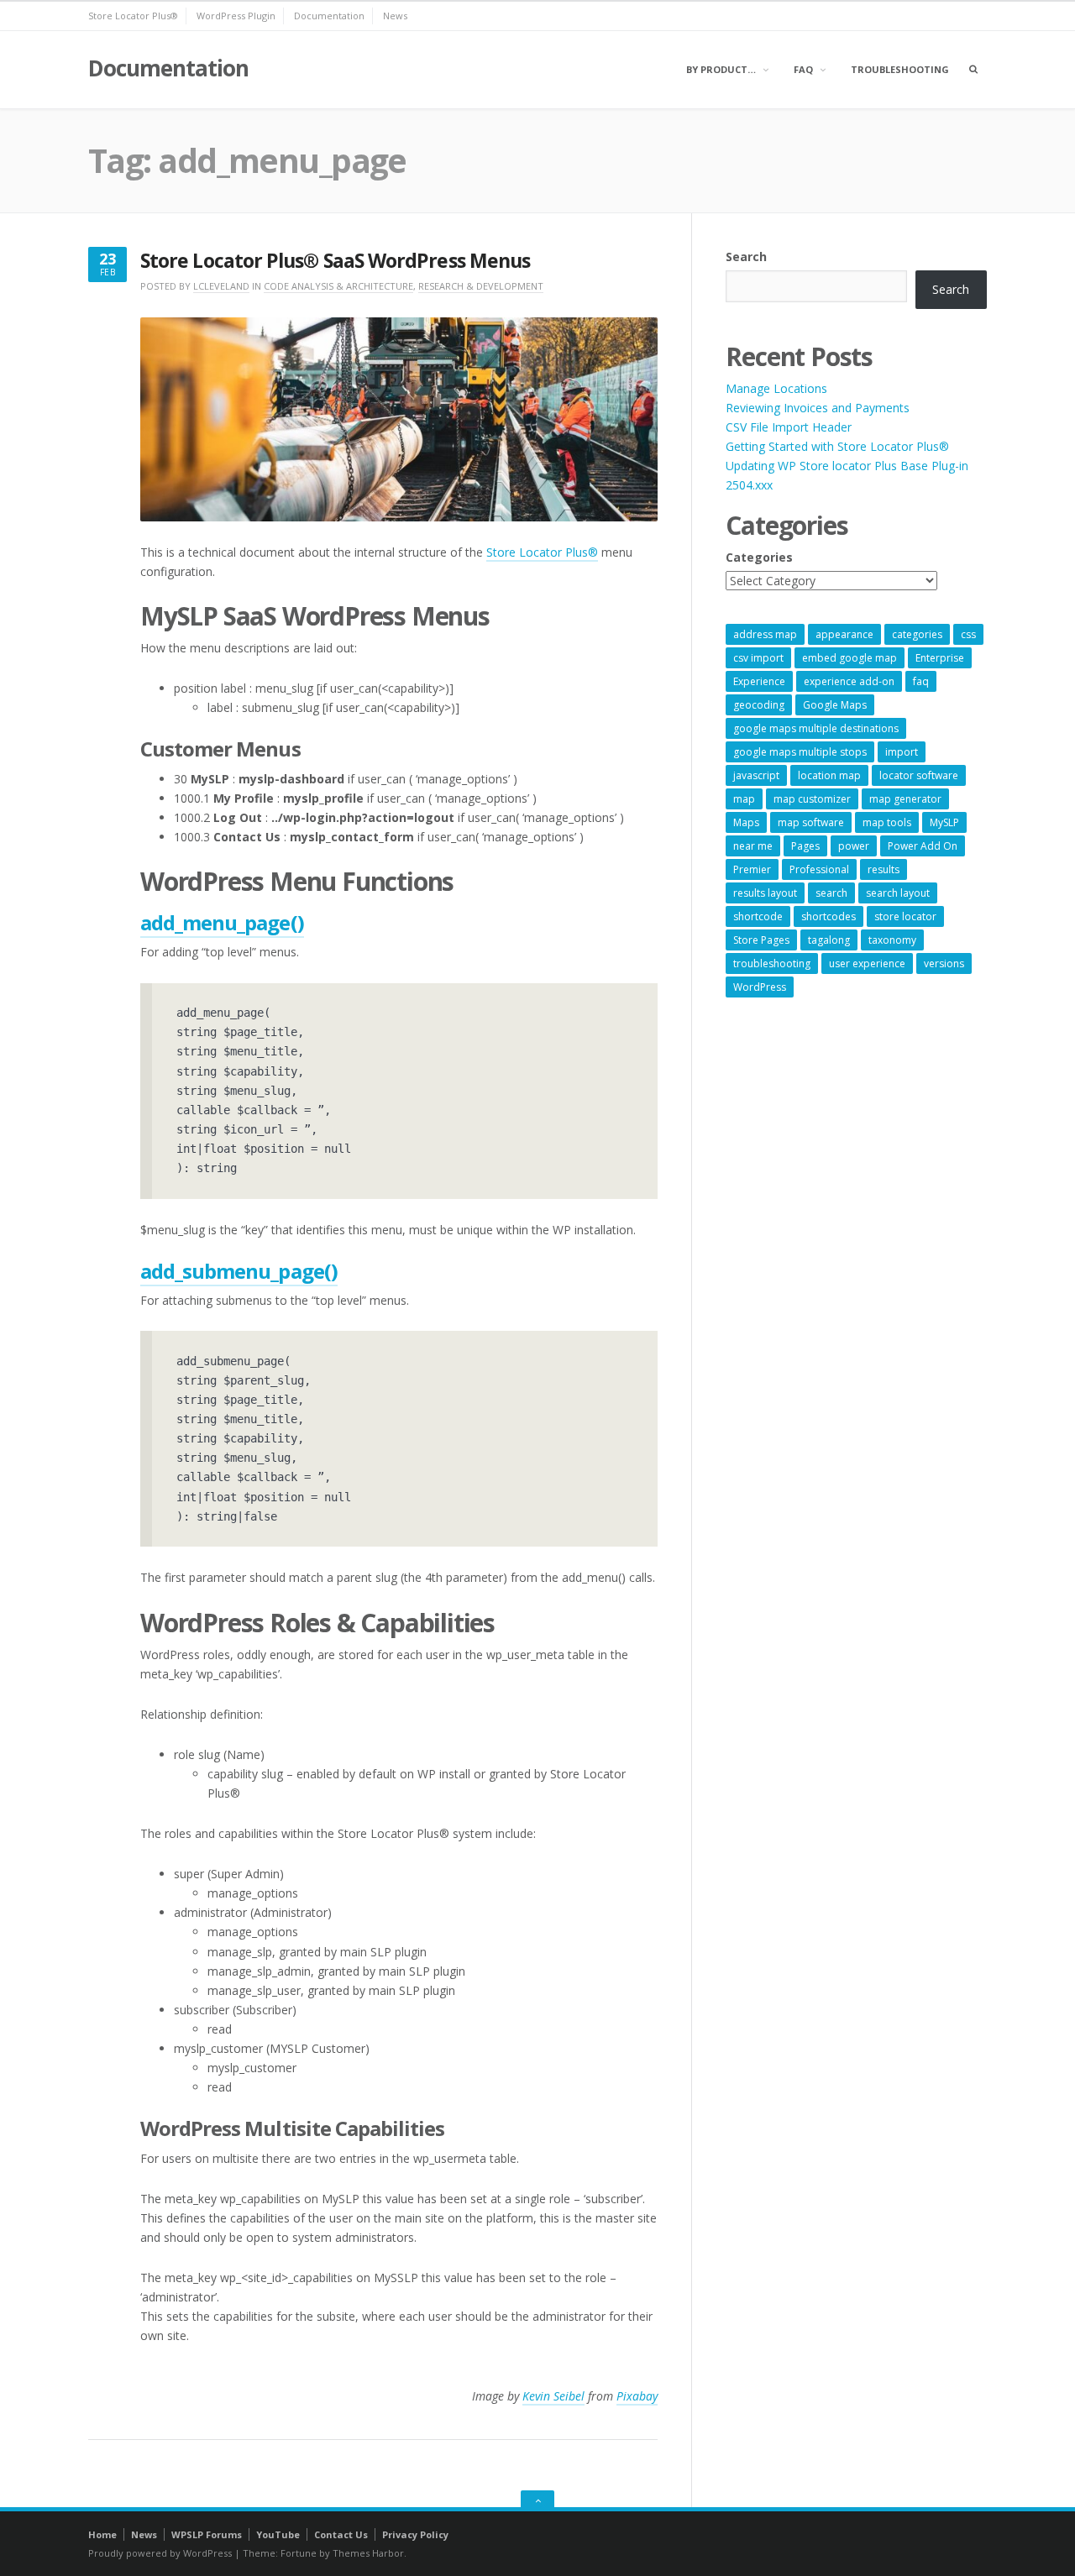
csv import (758, 658)
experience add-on (849, 681)
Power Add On (923, 846)
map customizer (812, 799)
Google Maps (835, 705)
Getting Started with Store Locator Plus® (837, 446)
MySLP (944, 822)
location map (829, 775)
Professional (819, 869)
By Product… (721, 69)
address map (765, 634)
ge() (320, 1271)
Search (746, 257)
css (968, 634)
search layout (898, 893)
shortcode (758, 916)
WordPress (760, 987)
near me (753, 846)
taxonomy (892, 940)
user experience (867, 963)
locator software (919, 775)
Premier (752, 869)
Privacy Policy (415, 2534)
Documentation (329, 16)
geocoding (759, 705)
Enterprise (940, 658)
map (744, 799)
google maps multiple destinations (816, 728)
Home (102, 2534)
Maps (746, 822)
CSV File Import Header (789, 427)
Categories (759, 557)
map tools (887, 822)
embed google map (850, 658)
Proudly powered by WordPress (160, 2553)
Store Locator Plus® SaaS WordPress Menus (335, 261)
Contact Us (341, 2534)
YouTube (278, 2534)
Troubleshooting (900, 69)
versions (944, 963)
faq (921, 681)
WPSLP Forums (207, 2534)
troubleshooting (772, 963)
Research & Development (481, 286)
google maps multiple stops (800, 752)
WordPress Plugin (236, 16)
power (854, 846)
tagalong (829, 940)
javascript (756, 775)
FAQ (803, 69)
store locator (905, 916)
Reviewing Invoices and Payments (818, 408)
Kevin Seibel (553, 2396)
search (831, 893)
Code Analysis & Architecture (338, 286)
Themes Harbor (368, 2553)
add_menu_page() (222, 922)
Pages (805, 846)
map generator (905, 799)
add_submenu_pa (221, 1271)
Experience (759, 681)
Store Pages (761, 940)
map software (811, 822)
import (902, 752)
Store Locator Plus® (133, 16)
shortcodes (829, 916)
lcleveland (221, 286)
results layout (765, 893)
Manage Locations (776, 388)
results (884, 869)
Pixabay (637, 2396)
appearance (844, 634)
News (395, 16)
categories (917, 634)
